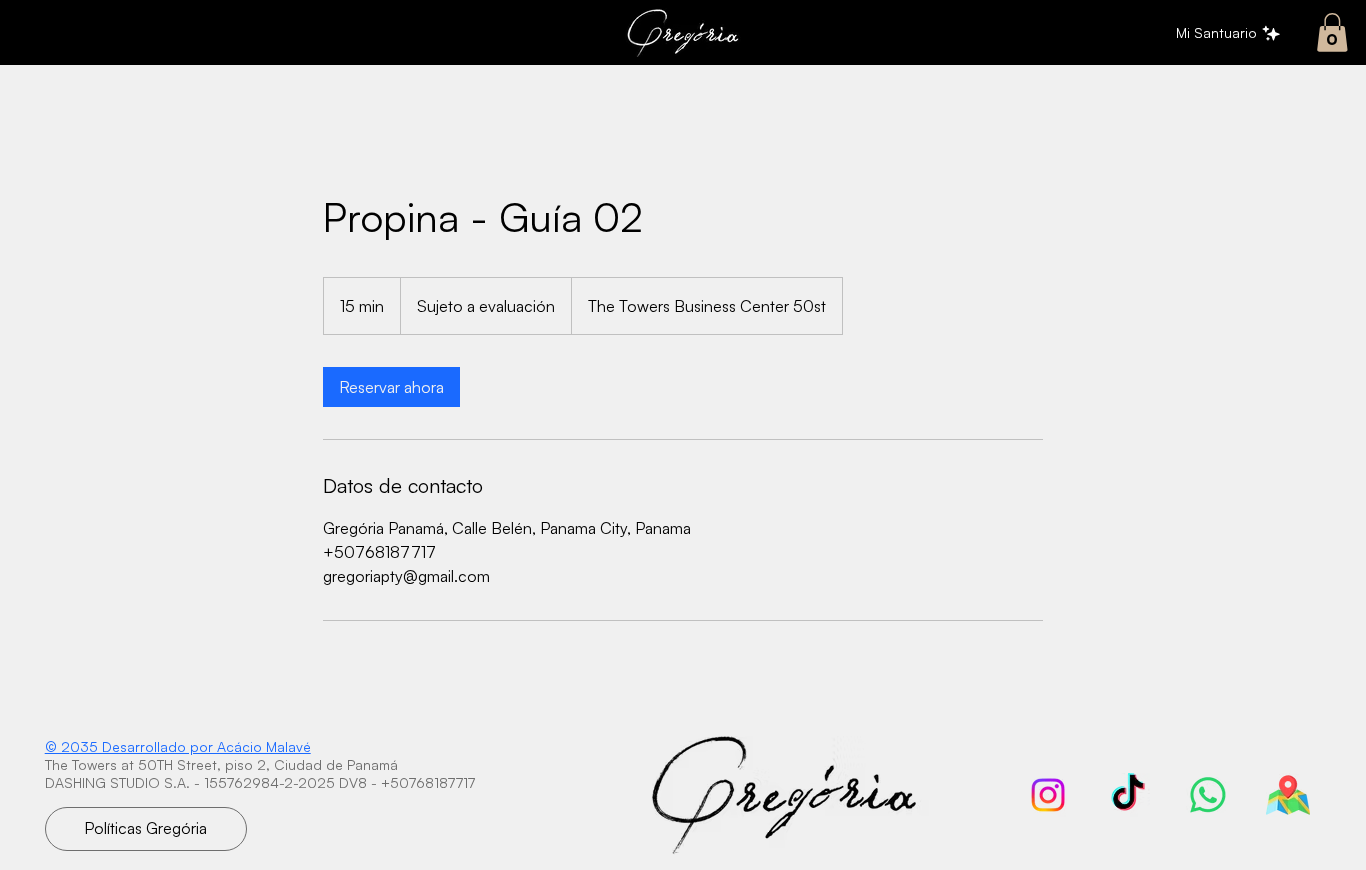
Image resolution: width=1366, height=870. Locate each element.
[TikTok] (1128, 795)
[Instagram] (1048, 795)
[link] (1332, 32)
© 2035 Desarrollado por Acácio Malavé (178, 746)
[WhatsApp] (1208, 795)
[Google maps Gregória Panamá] (1288, 795)
